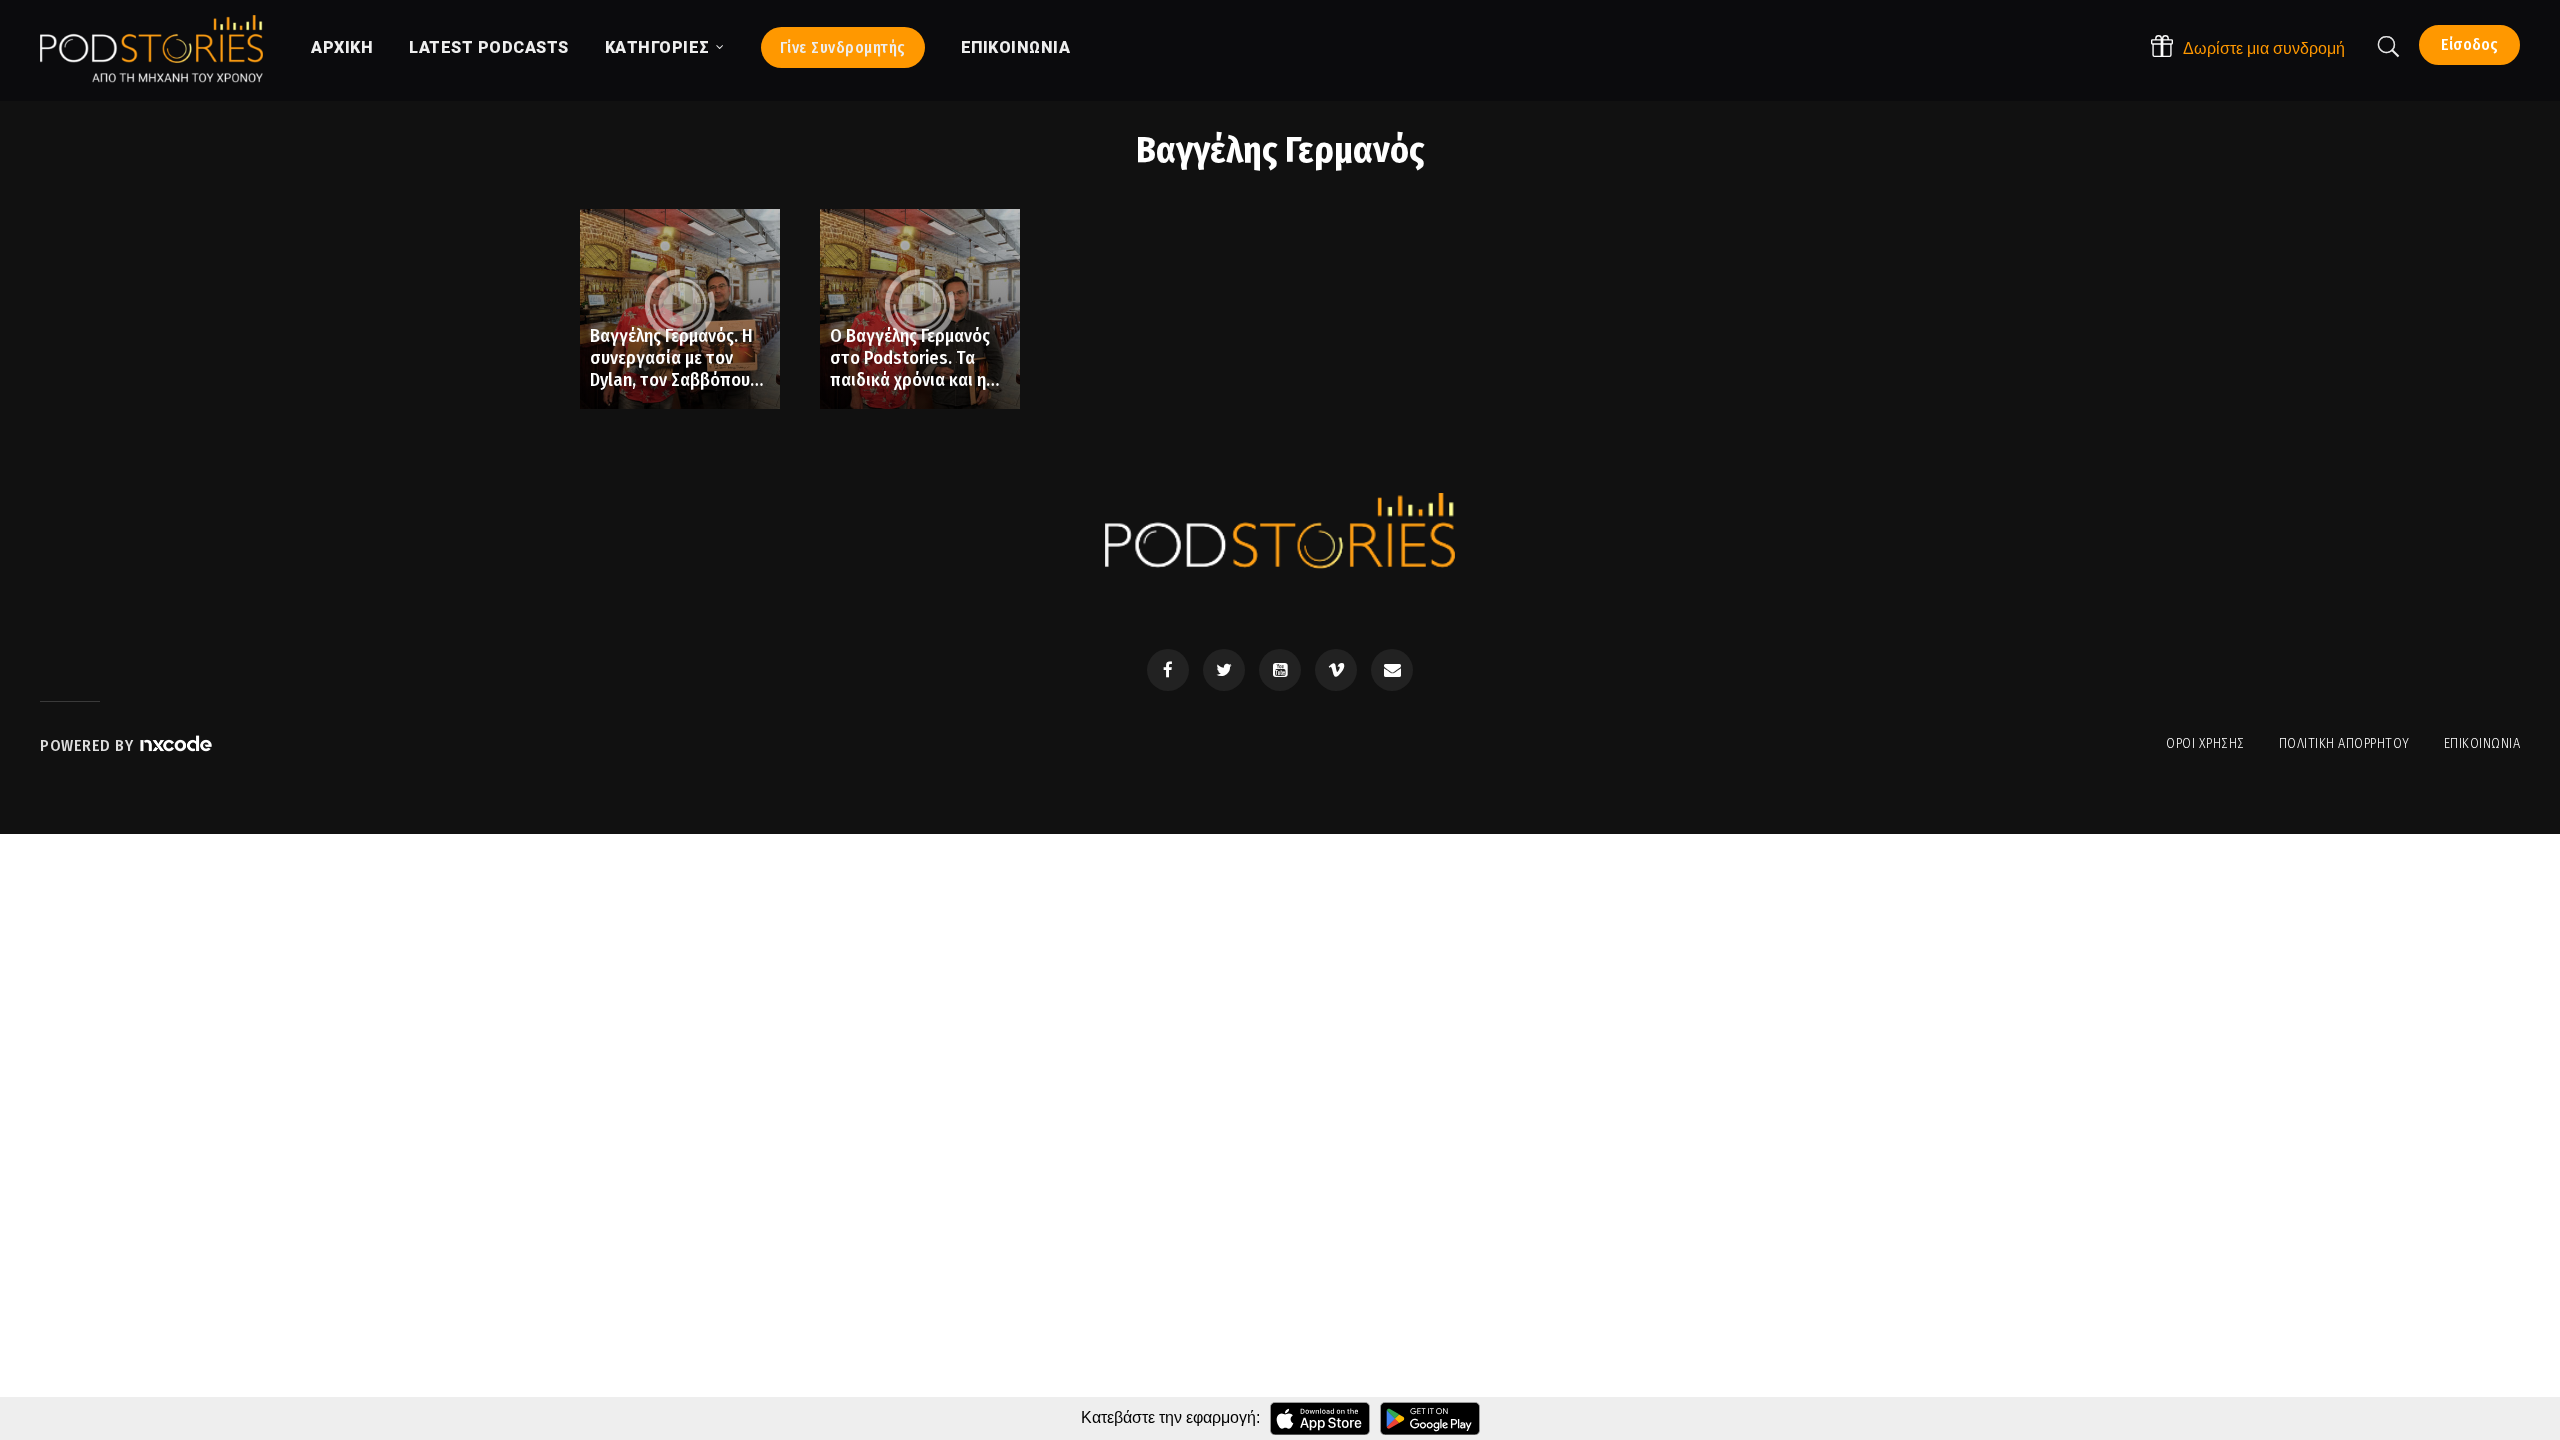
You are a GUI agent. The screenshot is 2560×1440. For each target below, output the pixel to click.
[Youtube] (1280, 670)
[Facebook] (1168, 670)
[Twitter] (1224, 670)
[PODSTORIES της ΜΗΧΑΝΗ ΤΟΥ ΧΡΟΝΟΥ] (151, 49)
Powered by (89, 745)
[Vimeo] (1336, 670)
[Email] (1392, 670)
